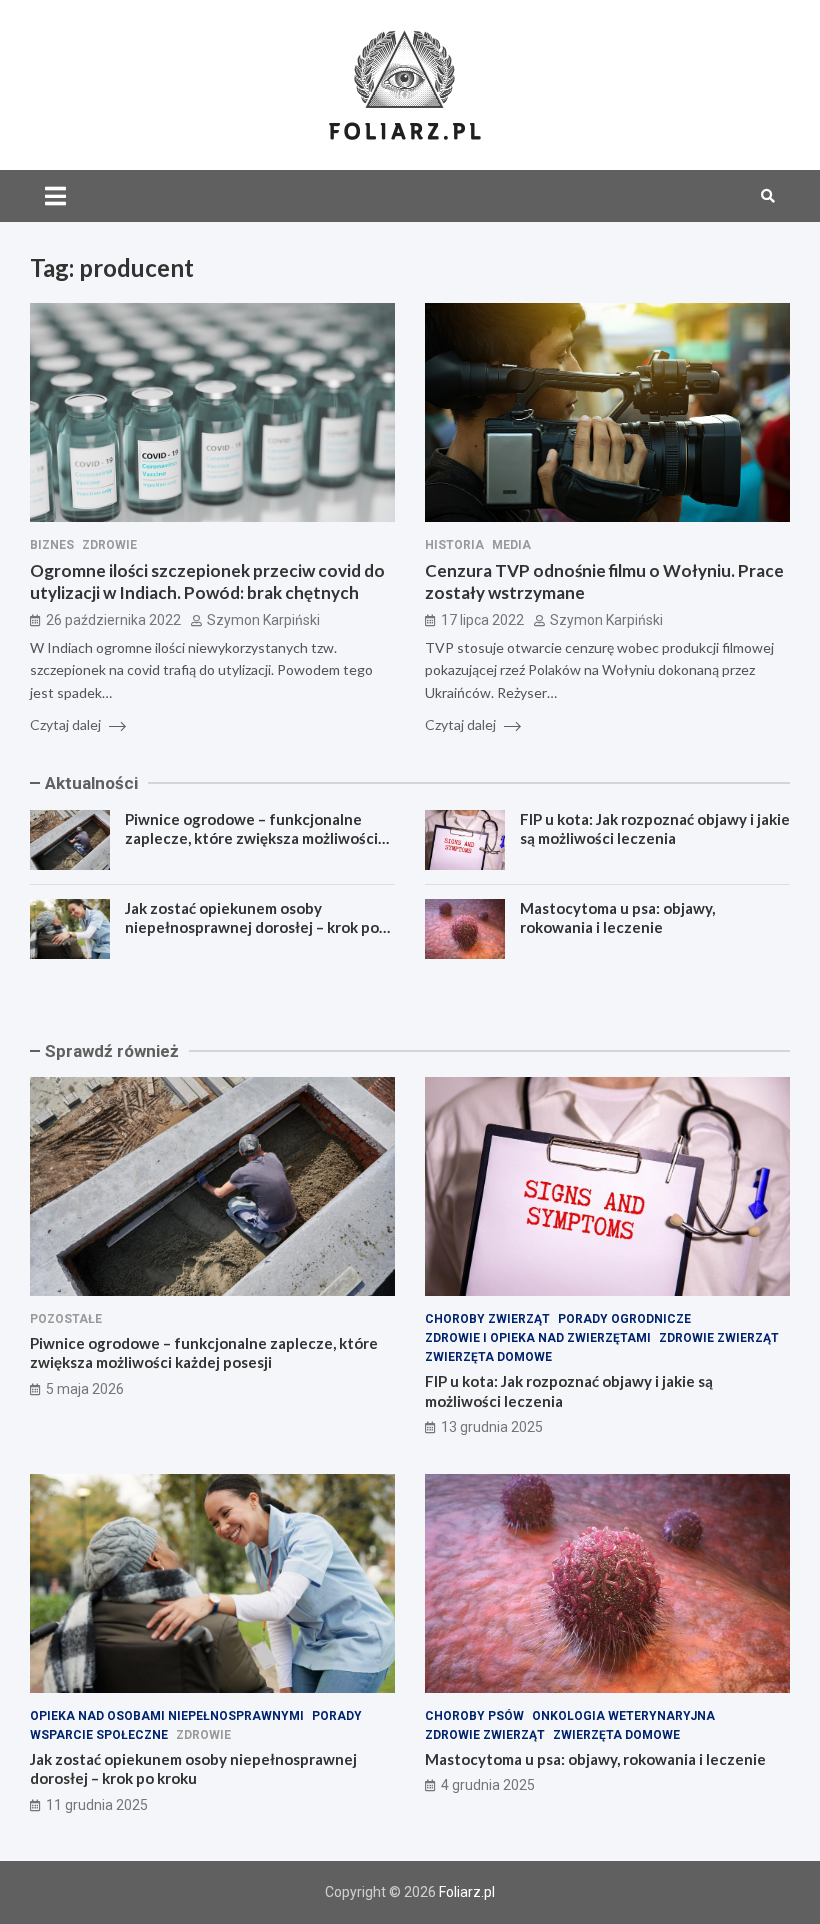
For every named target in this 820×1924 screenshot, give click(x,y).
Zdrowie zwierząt (719, 1338)
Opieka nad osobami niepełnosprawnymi (167, 1716)
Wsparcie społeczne (99, 1735)
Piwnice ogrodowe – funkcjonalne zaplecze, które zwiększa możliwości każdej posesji (251, 838)
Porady (337, 1716)
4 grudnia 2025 (488, 1785)
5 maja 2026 (85, 1389)
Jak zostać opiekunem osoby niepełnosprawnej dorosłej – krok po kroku (252, 927)
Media (511, 545)
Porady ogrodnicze (624, 1319)
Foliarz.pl (467, 1892)
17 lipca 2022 (482, 620)
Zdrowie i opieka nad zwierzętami (538, 1338)
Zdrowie (109, 545)
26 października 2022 (113, 620)
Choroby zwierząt (487, 1319)
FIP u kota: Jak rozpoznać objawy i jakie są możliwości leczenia (655, 829)
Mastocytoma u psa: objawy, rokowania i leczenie (617, 918)
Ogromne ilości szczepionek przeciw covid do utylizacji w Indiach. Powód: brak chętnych (207, 581)
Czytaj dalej (67, 724)
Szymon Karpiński (263, 620)
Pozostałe (66, 1319)
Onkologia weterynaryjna (623, 1716)
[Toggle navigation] (55, 196)
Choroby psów (474, 1716)
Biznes (52, 545)
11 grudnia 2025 (97, 1805)
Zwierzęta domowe (488, 1357)
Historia (454, 545)
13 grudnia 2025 (492, 1427)
